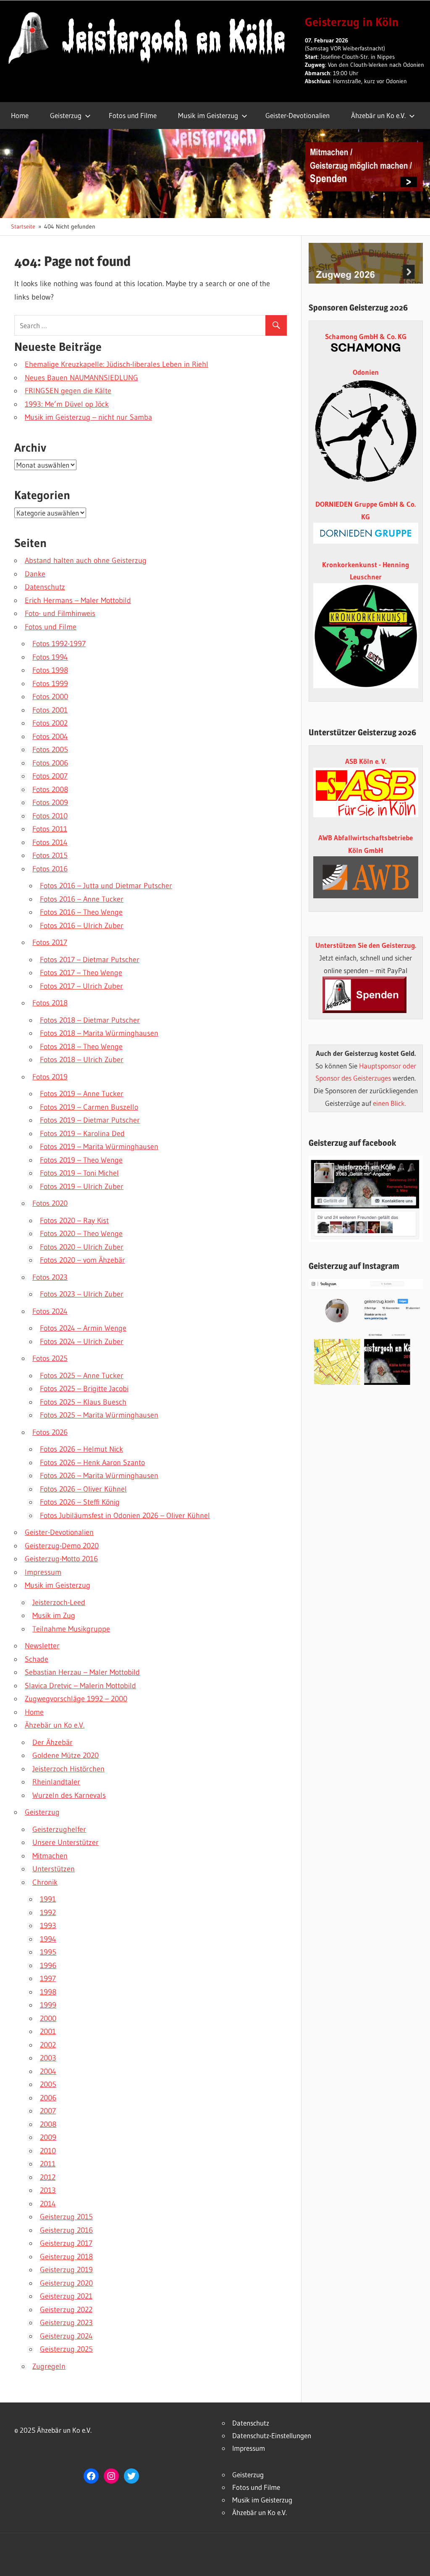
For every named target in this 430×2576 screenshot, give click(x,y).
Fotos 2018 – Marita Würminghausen (99, 1033)
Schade (37, 1659)
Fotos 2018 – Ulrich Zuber (82, 1060)
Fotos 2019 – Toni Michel (79, 1173)
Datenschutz (45, 587)
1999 (48, 2005)
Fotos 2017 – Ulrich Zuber (81, 986)
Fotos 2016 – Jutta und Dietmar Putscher (106, 886)
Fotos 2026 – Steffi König (80, 1502)
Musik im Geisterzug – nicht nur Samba (88, 417)
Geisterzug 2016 (66, 2230)
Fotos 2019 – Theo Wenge (81, 1160)
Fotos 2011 (50, 829)
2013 (48, 2190)
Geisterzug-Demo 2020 (62, 1546)
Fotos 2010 (50, 816)
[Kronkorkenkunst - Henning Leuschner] (366, 636)
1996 (48, 1966)
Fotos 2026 (50, 1432)
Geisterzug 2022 (66, 2310)
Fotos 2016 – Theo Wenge (81, 912)
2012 (48, 2177)
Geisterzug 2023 (66, 2323)
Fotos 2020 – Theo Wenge (81, 1234)
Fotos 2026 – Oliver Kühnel (83, 1489)
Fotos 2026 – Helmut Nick (81, 1449)
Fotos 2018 (50, 1003)
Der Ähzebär (52, 1742)
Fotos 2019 (50, 1077)
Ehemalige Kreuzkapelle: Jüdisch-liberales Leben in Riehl (117, 364)
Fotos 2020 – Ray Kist (74, 1221)
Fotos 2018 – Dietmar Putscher (90, 1020)
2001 (48, 2031)
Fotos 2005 (50, 750)
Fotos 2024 (50, 1311)
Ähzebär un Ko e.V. (378, 115)
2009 (48, 2137)
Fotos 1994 (50, 657)
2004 (48, 2071)
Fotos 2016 (50, 869)
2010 (48, 2151)
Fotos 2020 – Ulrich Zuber (82, 1247)
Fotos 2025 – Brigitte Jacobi (84, 1389)
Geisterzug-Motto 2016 (61, 1559)
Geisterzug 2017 (66, 2243)
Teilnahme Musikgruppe (71, 1629)
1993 (48, 1926)
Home (20, 115)
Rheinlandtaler (56, 1782)
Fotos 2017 (50, 942)
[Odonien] (366, 481)
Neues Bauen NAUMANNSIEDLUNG (81, 378)
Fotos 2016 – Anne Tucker (82, 899)
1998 (48, 1992)
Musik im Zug (54, 1616)
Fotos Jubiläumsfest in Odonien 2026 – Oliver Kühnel (125, 1516)
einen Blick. (389, 1103)
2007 (48, 2111)
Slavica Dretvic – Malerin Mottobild (80, 1686)
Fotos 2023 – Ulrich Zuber (82, 1294)
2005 (48, 2084)
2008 (48, 2124)
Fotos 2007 (50, 776)
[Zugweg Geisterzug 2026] (366, 281)
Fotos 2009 (50, 803)
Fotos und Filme (133, 115)
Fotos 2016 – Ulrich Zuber (82, 926)
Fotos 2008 (50, 789)
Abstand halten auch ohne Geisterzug (86, 560)
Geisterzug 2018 (66, 2257)
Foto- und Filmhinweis (60, 613)
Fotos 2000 (50, 697)
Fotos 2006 (50, 763)
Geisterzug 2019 (66, 2270)
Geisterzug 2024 (66, 2336)
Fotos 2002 (50, 723)
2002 (48, 2045)
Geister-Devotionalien (298, 115)
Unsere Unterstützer (66, 1842)
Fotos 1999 (50, 684)
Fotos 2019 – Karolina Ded (82, 1134)
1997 (48, 1979)
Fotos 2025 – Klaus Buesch (83, 1402)
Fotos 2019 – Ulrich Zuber (82, 1187)
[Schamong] (366, 349)
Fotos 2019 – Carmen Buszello (89, 1107)
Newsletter (42, 1646)
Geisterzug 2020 (66, 2283)
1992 (48, 1913)
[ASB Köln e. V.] (366, 814)
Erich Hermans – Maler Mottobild (78, 600)
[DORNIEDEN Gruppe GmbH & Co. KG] (366, 541)
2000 (48, 2018)
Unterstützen (54, 1869)
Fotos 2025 (50, 1358)
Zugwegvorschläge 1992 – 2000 (76, 1699)
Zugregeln (49, 2366)
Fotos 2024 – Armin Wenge (83, 1328)
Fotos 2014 (50, 842)
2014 (48, 2204)
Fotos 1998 (50, 670)
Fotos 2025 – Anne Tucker (82, 1376)
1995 (48, 1952)
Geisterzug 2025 (66, 2349)
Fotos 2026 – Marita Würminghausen (99, 1476)
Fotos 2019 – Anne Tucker (82, 1094)
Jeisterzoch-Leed (59, 1602)
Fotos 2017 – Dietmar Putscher (90, 960)
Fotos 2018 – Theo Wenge (81, 1047)
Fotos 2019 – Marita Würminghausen (99, 1147)
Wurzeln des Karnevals (69, 1795)
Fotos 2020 (50, 1203)
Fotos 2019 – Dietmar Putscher (90, 1120)
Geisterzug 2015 (66, 2217)
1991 (48, 1899)
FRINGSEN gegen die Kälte (68, 391)
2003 (48, 2058)
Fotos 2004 (50, 737)
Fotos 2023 (50, 1277)
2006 (48, 2098)
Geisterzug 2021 (66, 2296)
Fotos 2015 (50, 855)
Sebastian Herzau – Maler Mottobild (82, 1672)
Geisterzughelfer (59, 1829)
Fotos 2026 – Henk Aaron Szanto (92, 1463)
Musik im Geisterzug (208, 115)
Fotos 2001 (50, 710)
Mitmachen (50, 1856)
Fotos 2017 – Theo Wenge (81, 973)
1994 (48, 1939)
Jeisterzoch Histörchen (68, 1769)
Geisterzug (66, 115)
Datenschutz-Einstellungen (272, 2435)
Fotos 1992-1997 (59, 644)
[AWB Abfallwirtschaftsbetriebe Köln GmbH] (366, 877)
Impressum (43, 1572)
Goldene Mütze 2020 (66, 1755)
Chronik (45, 1882)
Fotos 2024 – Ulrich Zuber (82, 1342)
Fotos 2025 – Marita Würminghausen (99, 1415)
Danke (35, 574)
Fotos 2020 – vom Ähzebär (83, 1260)
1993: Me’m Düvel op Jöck (67, 404)
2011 (48, 2164)
